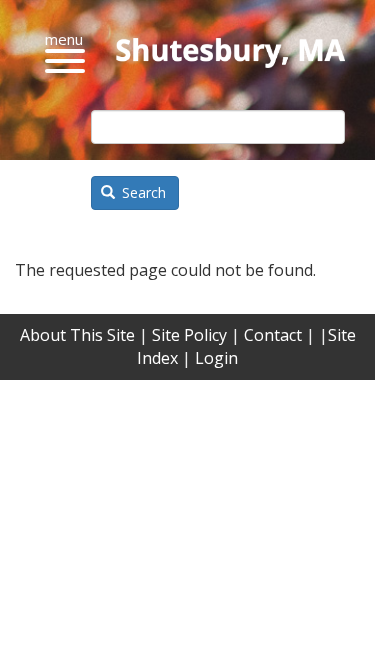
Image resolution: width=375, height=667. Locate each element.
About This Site (77, 335)
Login (216, 358)
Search (142, 192)
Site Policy (189, 335)
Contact (273, 335)
